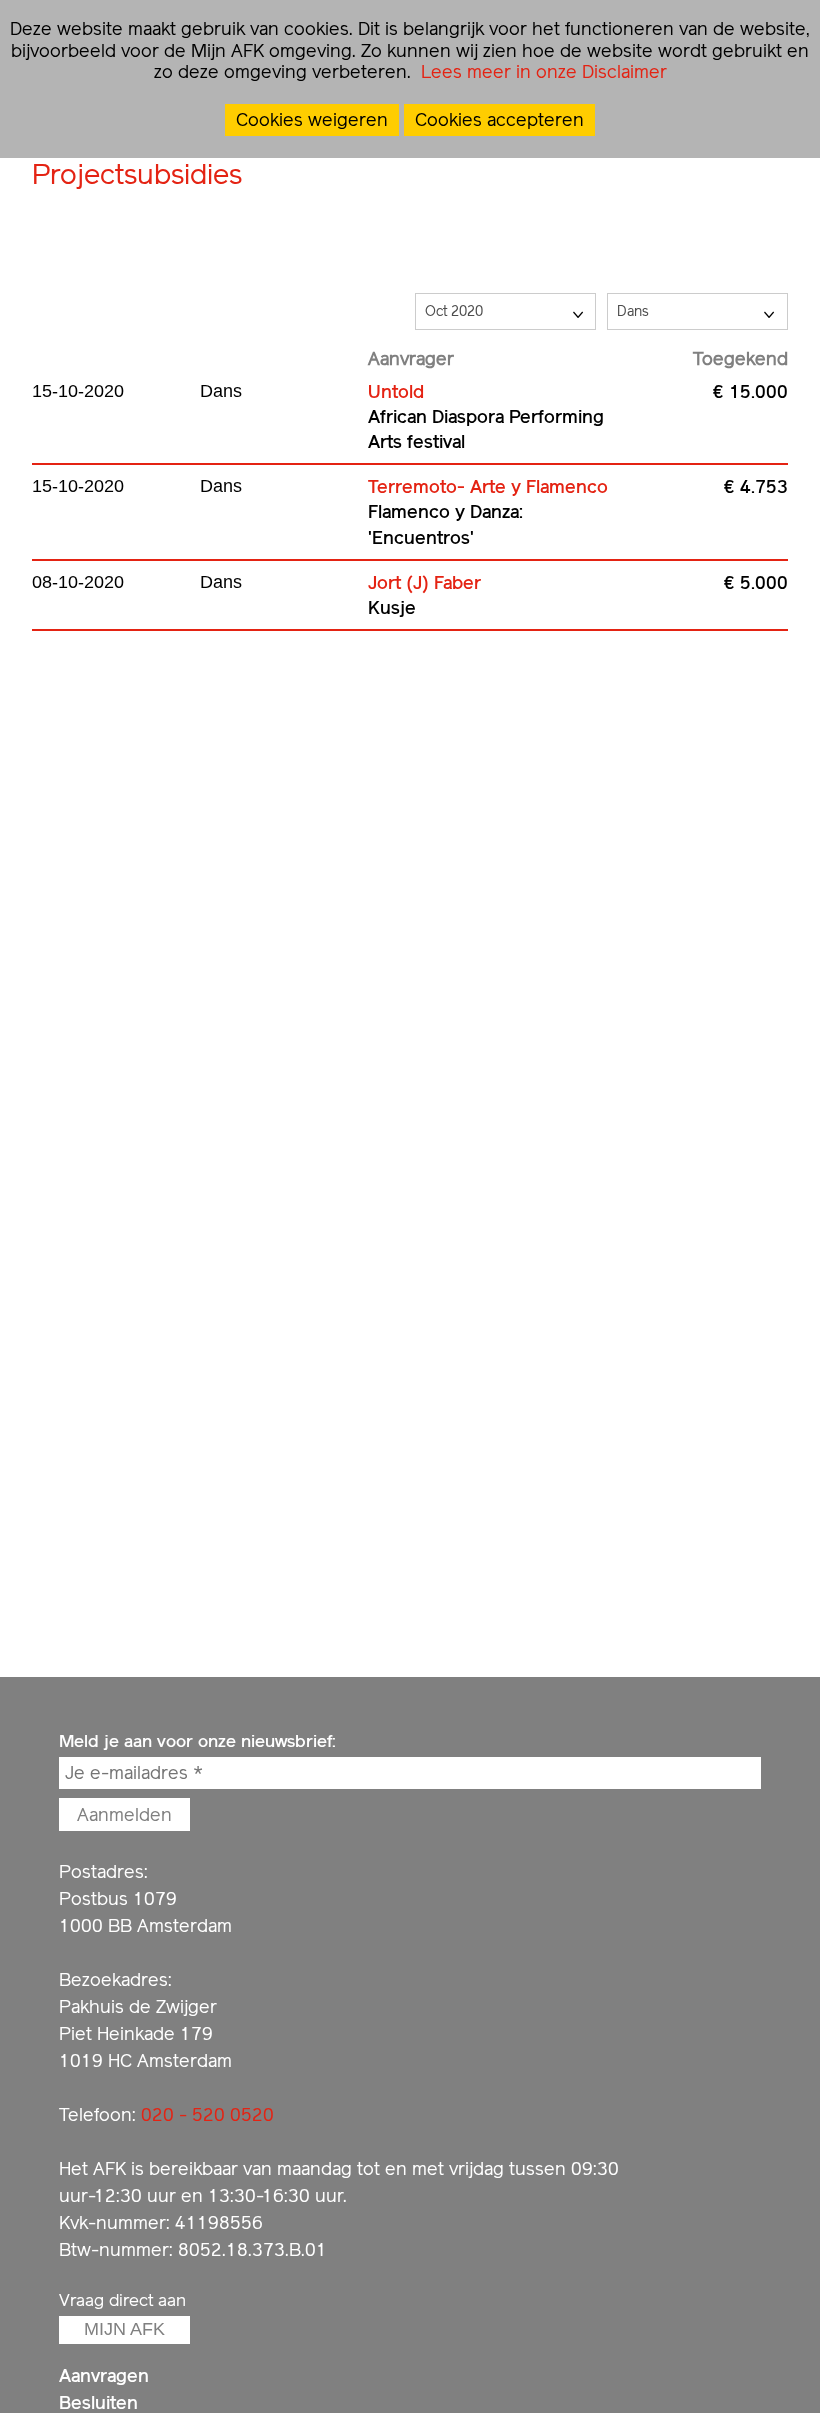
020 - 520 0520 (207, 2114)
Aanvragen (104, 2375)
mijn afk (124, 2329)
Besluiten (98, 2402)
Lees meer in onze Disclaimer (541, 71)
